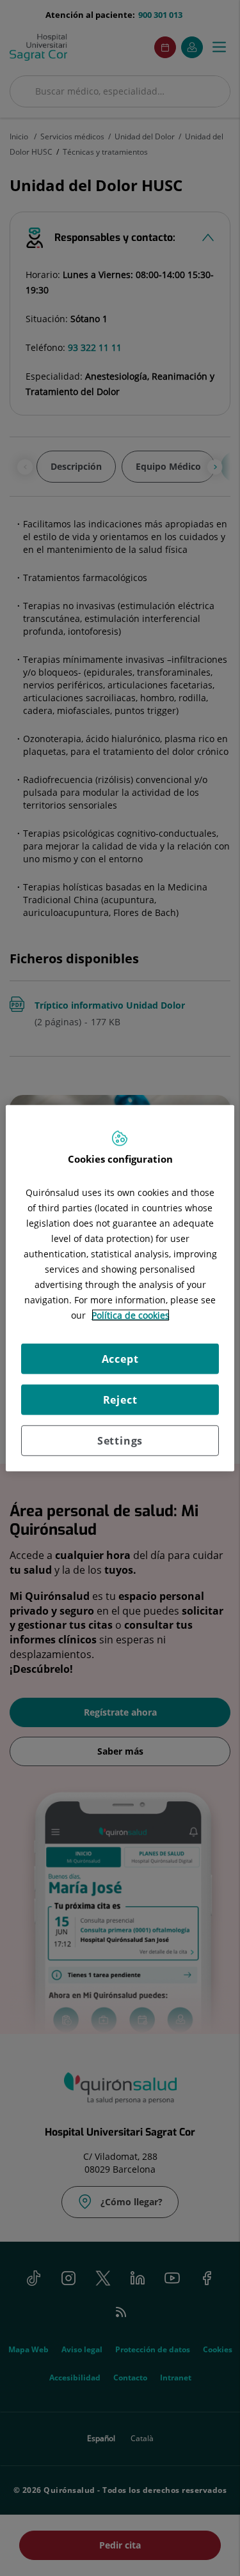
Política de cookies (131, 1315)
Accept (120, 1358)
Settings (120, 1440)
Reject (120, 1399)
